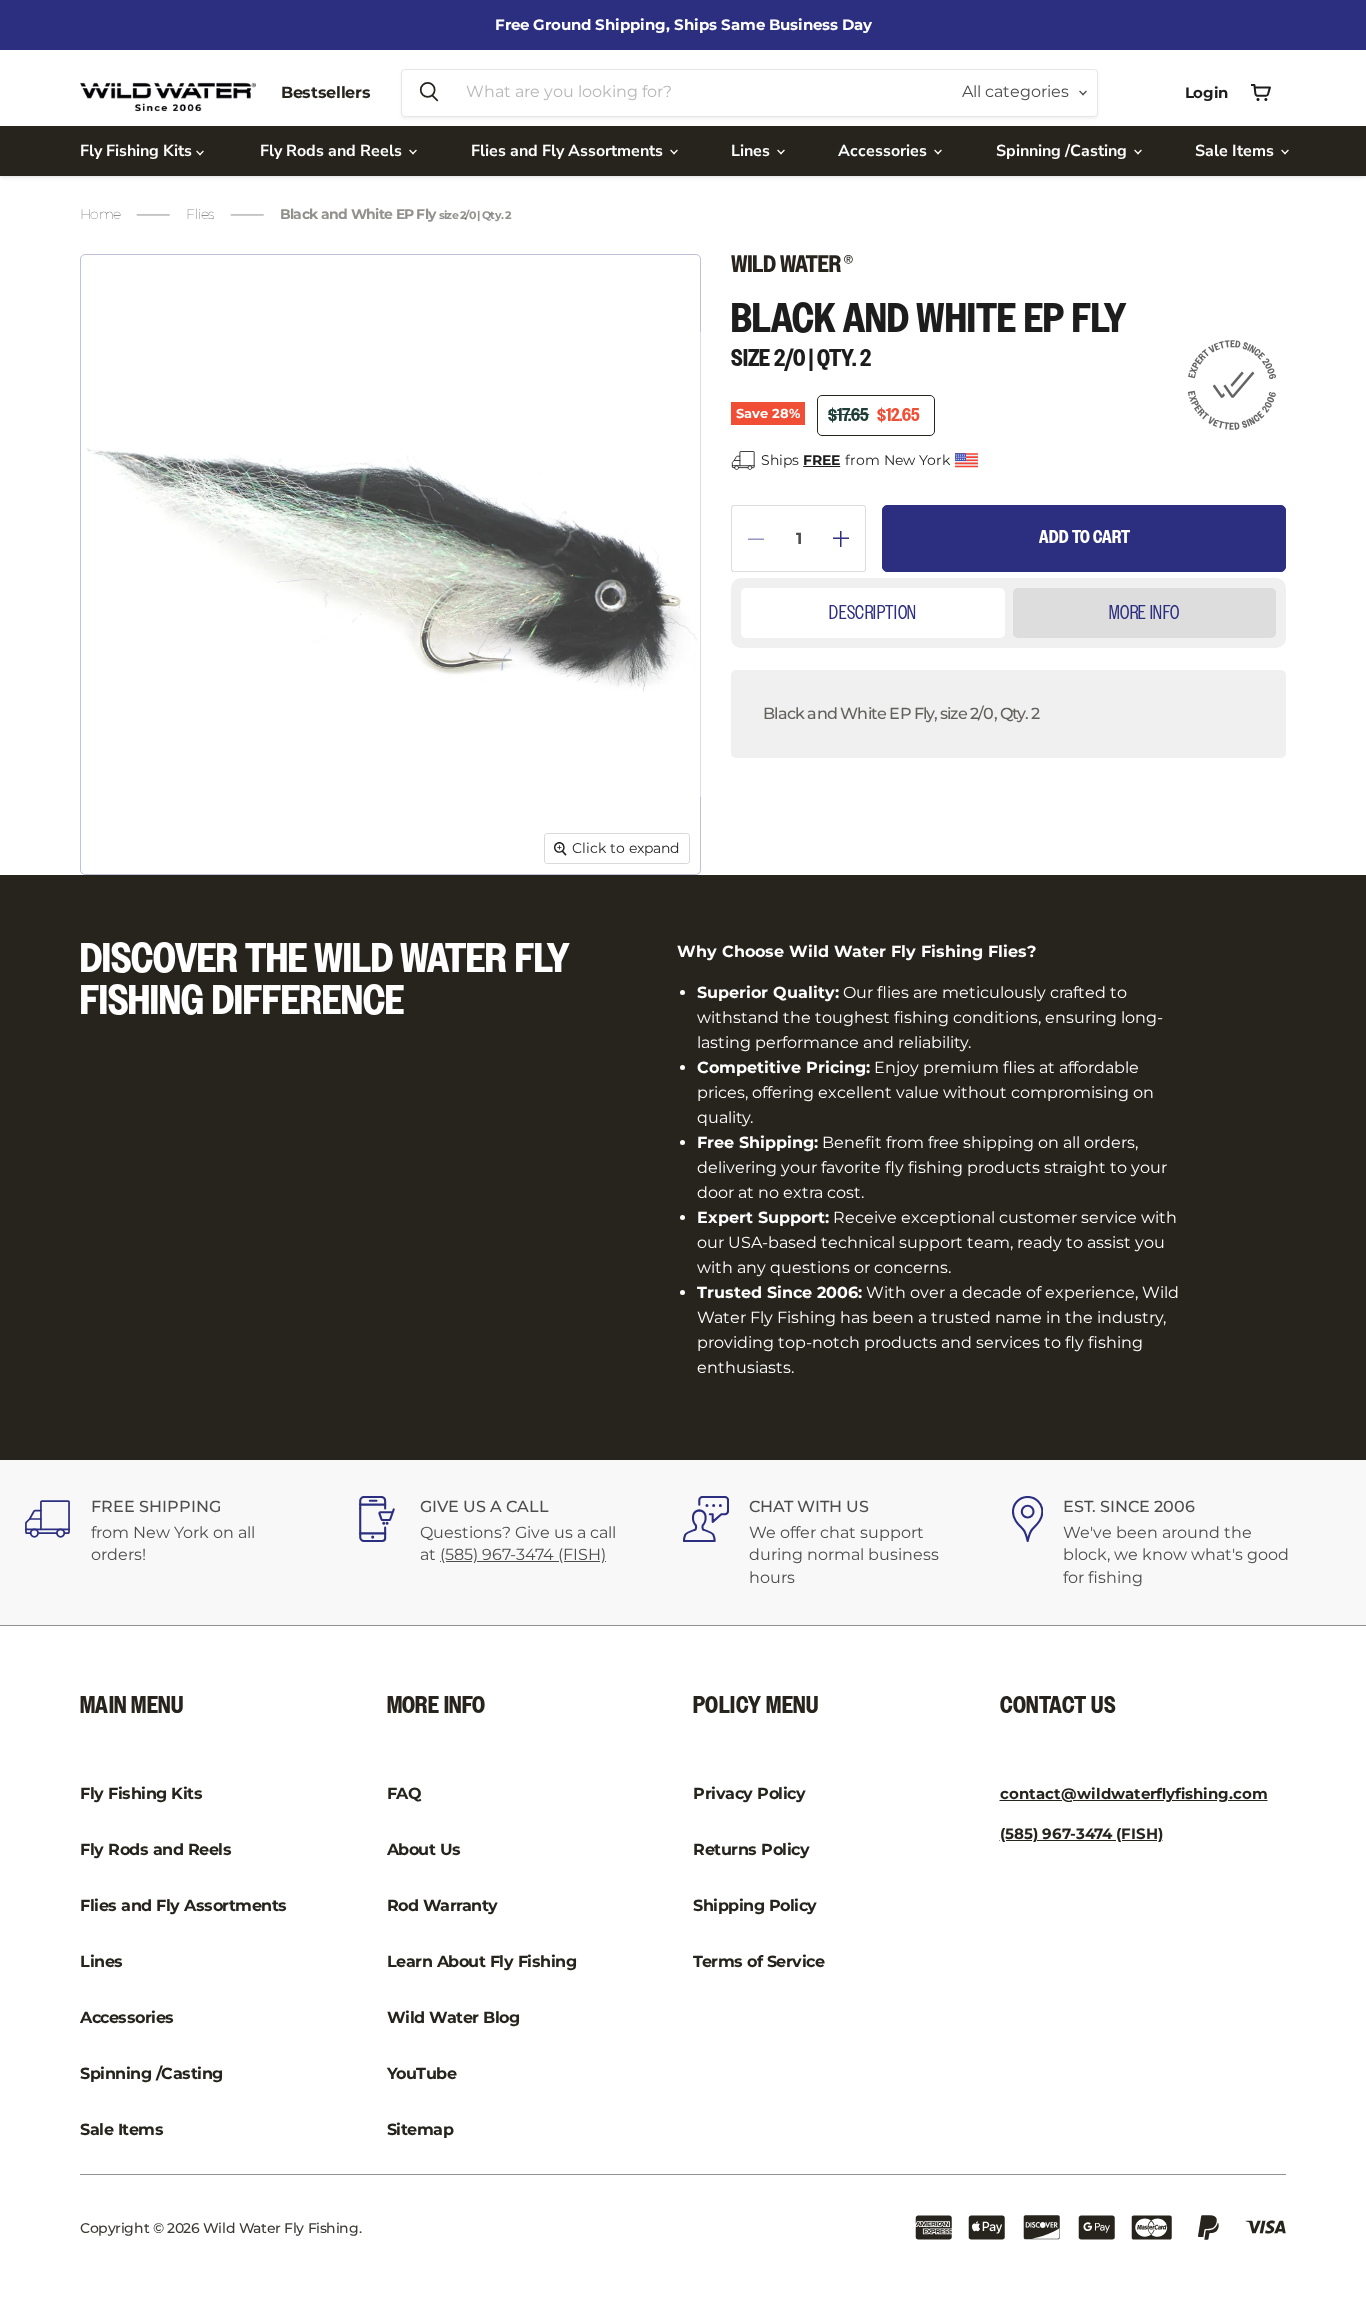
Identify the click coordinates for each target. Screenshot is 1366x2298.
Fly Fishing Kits (138, 151)
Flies (200, 214)
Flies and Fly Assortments (569, 151)
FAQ (404, 1793)
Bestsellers (325, 92)
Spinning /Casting (1063, 151)
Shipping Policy (755, 1905)
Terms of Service (758, 1961)
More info (1144, 613)
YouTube (422, 2073)
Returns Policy (751, 1849)
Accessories (884, 151)
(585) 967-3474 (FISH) (523, 1554)
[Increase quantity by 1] (849, 538)
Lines (752, 151)
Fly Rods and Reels (333, 151)
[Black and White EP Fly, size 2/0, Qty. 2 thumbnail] (123, 932)
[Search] (429, 93)
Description (872, 613)
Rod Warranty (442, 1905)
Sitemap (420, 2129)
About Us (424, 1849)
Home (100, 214)
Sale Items (1236, 151)
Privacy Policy (749, 1793)
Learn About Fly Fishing (482, 1961)
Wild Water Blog (453, 2017)
